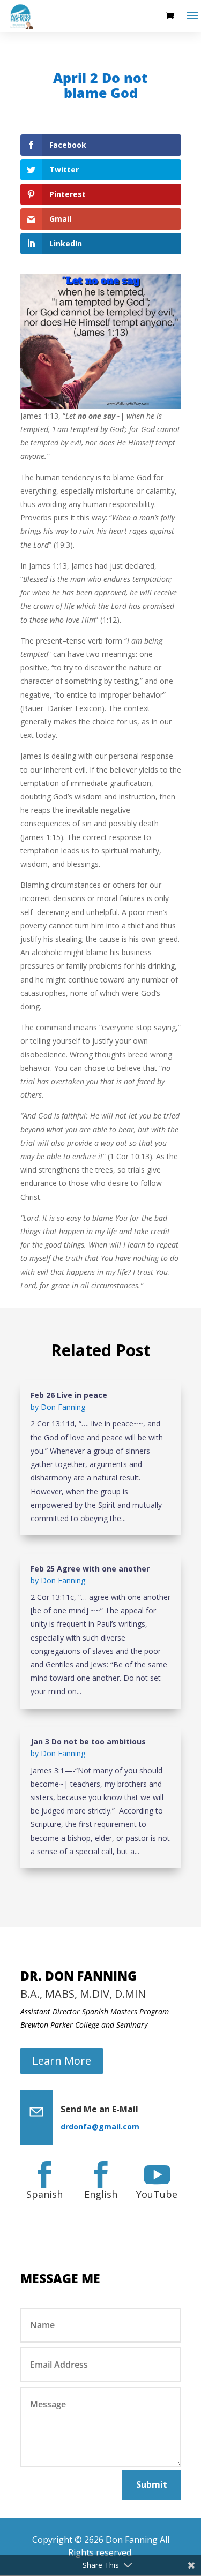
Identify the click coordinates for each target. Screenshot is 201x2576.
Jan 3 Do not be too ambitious (88, 1742)
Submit (152, 2484)
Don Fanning (63, 1407)
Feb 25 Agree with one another (90, 1569)
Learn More (62, 2061)
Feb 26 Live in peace (69, 1395)
